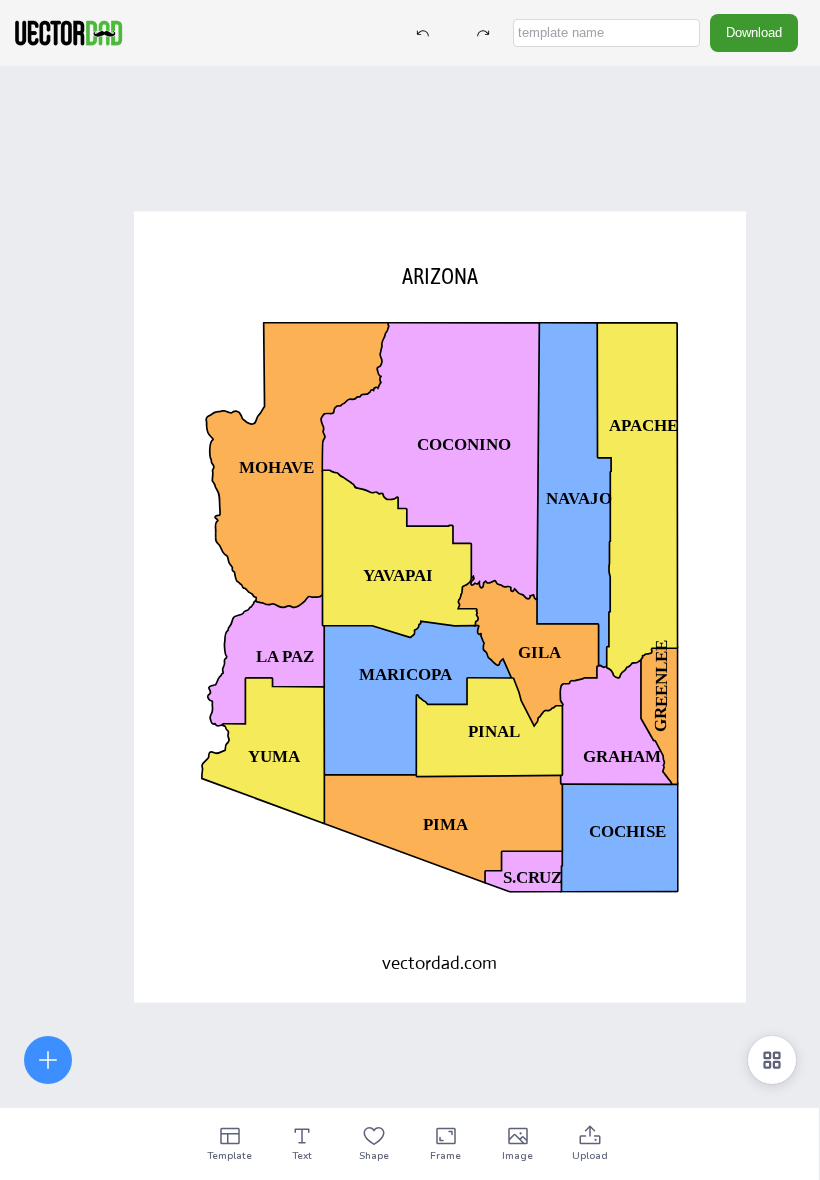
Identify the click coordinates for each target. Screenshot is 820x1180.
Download (754, 32)
